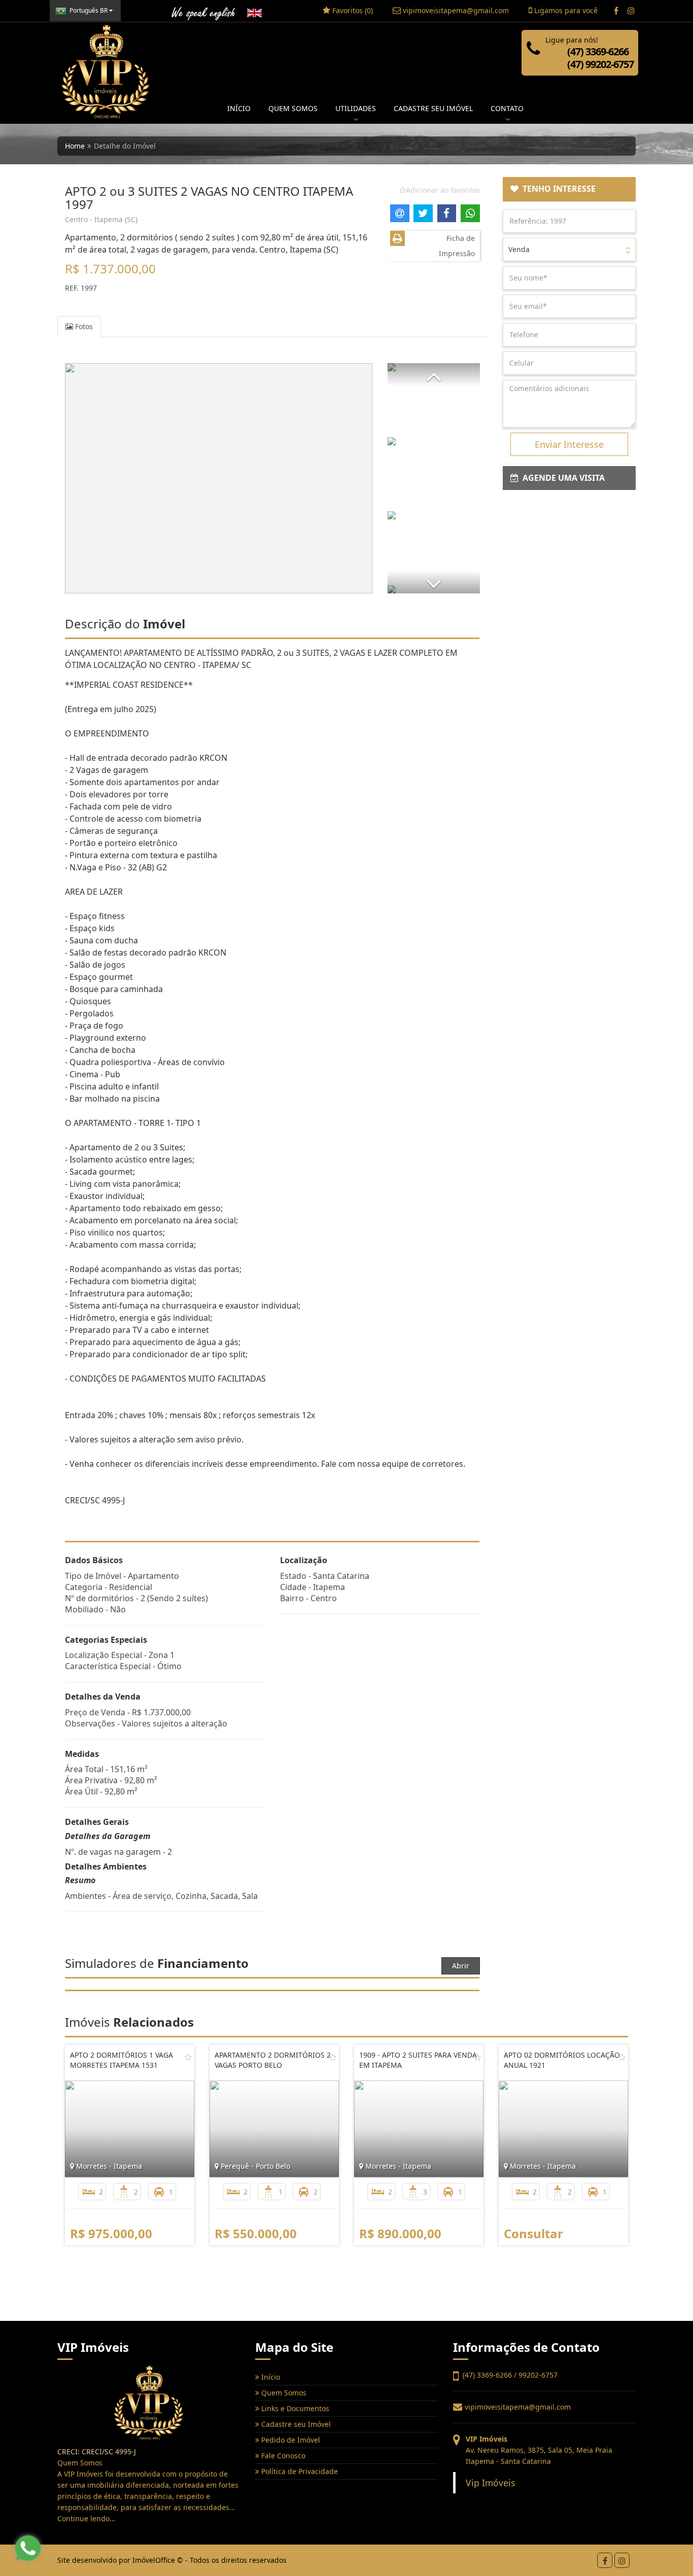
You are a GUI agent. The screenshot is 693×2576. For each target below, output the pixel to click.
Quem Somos (283, 2393)
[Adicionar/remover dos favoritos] (188, 2057)
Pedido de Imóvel (290, 2440)
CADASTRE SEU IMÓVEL (433, 108)
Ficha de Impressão (457, 246)
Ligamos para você (565, 10)
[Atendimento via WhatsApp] (28, 2548)
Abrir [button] (461, 1966)
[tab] (569, 189)
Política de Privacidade (299, 2471)
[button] (434, 375)
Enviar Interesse (569, 444)
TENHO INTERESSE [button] (557, 189)
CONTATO (507, 108)
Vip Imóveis (490, 2483)
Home (75, 146)
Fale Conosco (282, 2456)
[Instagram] (631, 11)
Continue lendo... (86, 2518)
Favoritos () (352, 10)
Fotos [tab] (83, 326)
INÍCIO (239, 108)
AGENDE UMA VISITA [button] (562, 478)
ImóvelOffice (154, 2560)
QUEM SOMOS (293, 108)
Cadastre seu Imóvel (295, 2424)
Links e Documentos (294, 2408)
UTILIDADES (356, 108)
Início (270, 2377)
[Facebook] (616, 11)
